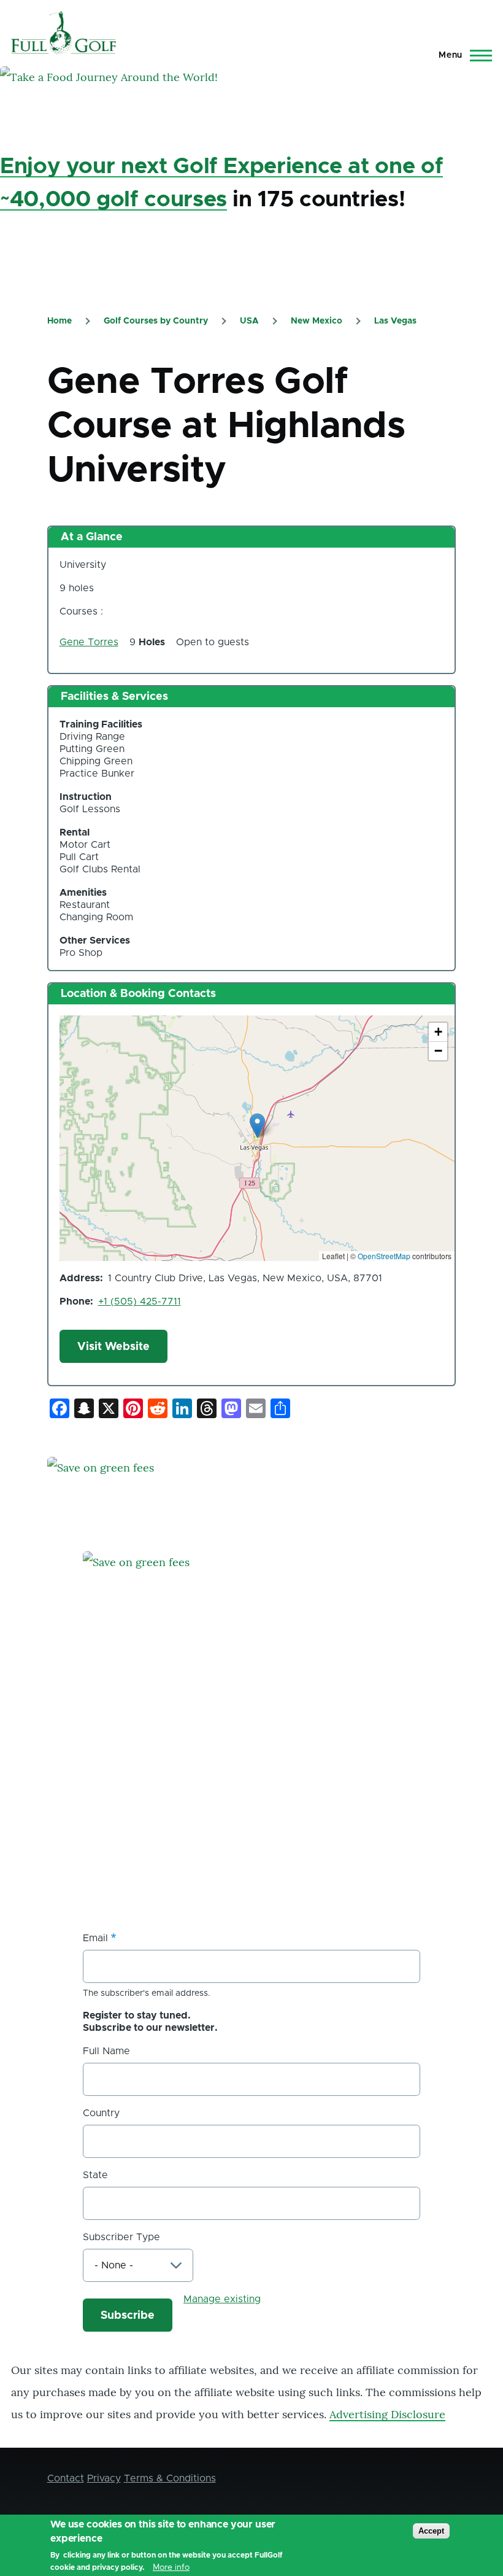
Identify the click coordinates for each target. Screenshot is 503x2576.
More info (171, 2567)
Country (101, 2113)
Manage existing (222, 2299)
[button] (257, 1126)
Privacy (104, 2478)
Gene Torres (89, 642)
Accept (431, 2531)
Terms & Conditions (170, 2478)
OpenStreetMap (384, 1256)
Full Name (106, 2051)
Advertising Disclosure (387, 2414)
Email (95, 1938)
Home (60, 321)
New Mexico (317, 321)
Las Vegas (395, 321)
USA (249, 321)
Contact (66, 2478)
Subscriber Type (121, 2237)
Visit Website (113, 1347)
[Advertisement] (175, 1804)
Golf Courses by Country (156, 321)
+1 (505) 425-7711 (140, 1302)
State (95, 2175)
